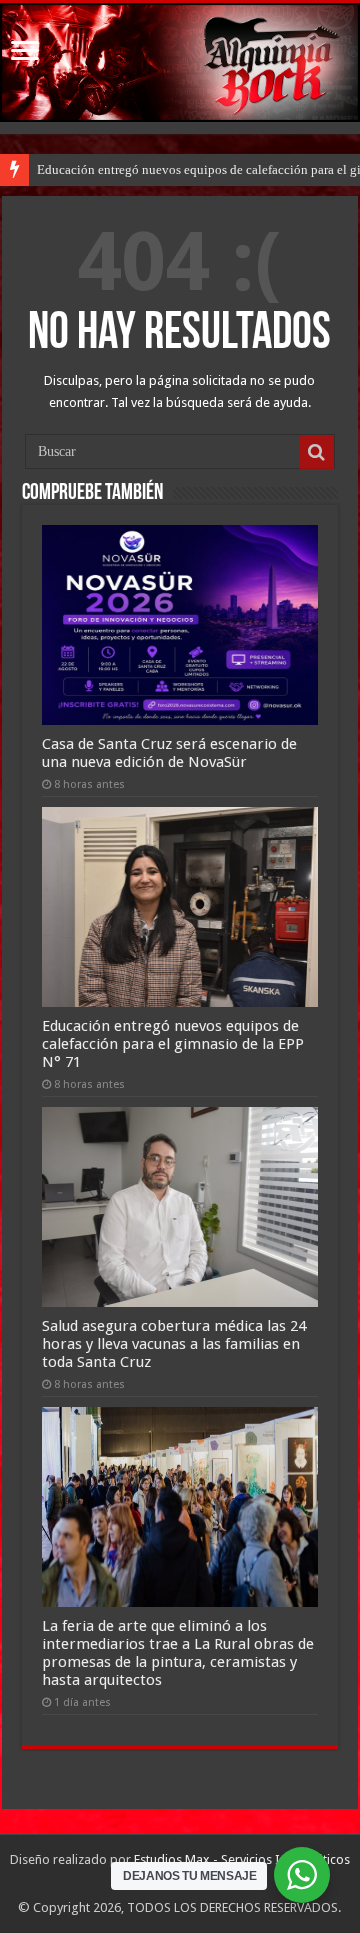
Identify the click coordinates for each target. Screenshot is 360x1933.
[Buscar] (317, 452)
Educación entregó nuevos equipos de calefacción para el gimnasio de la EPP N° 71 (173, 1044)
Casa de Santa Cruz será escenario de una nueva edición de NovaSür (169, 753)
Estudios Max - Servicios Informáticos (242, 1859)
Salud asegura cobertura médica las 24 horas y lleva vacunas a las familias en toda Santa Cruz (174, 1344)
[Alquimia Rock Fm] (180, 62)
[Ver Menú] (25, 52)
